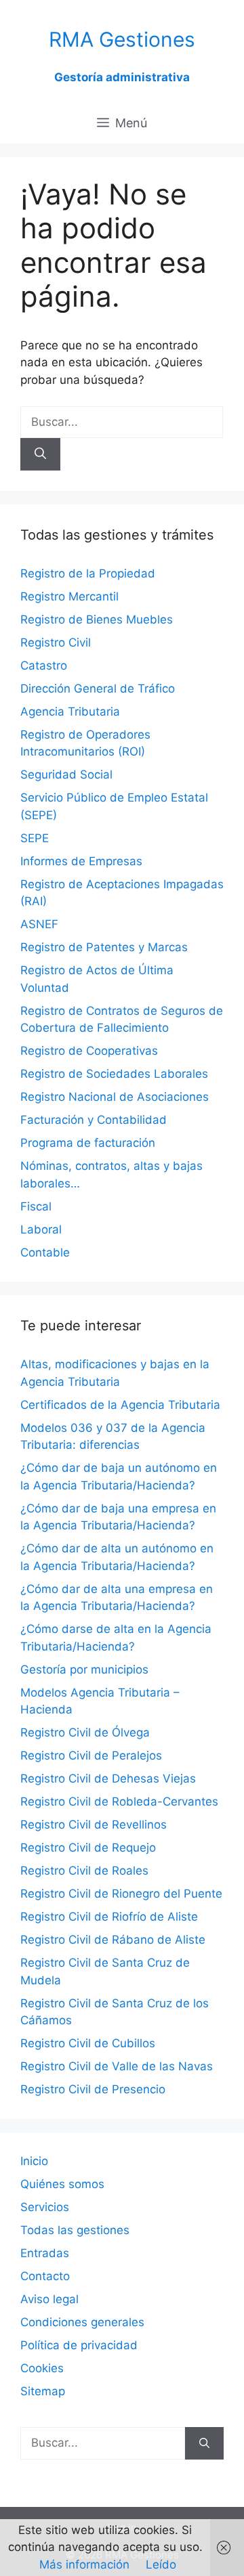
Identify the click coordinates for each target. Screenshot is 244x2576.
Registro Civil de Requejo (88, 1848)
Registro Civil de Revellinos (94, 1825)
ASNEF (39, 924)
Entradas (45, 2253)
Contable (45, 1252)
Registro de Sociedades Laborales (114, 1074)
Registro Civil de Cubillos (88, 2043)
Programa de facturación (88, 1143)
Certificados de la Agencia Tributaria (120, 1405)
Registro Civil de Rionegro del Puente (121, 1894)
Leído (161, 2564)
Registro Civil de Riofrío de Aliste (109, 1917)
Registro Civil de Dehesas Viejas (108, 1778)
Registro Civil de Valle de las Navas (117, 2066)
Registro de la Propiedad (88, 573)
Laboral (41, 1229)
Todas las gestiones (75, 2230)
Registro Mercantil (69, 596)
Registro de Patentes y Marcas (104, 947)
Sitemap (43, 2391)
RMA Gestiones (122, 39)
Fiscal (36, 1206)
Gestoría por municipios (84, 1669)
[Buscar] (40, 454)
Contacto (45, 2276)
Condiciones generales (82, 2322)
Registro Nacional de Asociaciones (115, 1097)
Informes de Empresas (81, 861)
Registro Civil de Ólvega (85, 1732)
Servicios (45, 2207)
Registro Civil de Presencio (93, 2089)
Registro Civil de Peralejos (91, 1755)
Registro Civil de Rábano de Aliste (113, 1940)
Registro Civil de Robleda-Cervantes (119, 1802)
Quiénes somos (62, 2184)
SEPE (35, 838)
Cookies (42, 2368)
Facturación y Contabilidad (94, 1120)
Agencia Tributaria (70, 712)
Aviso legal (49, 2299)
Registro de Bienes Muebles (97, 619)
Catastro (44, 665)
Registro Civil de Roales (84, 1871)
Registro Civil (56, 642)
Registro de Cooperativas (89, 1051)
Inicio (34, 2161)
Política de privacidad (79, 2345)
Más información (84, 2564)
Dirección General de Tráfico (98, 689)
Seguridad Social (66, 774)
